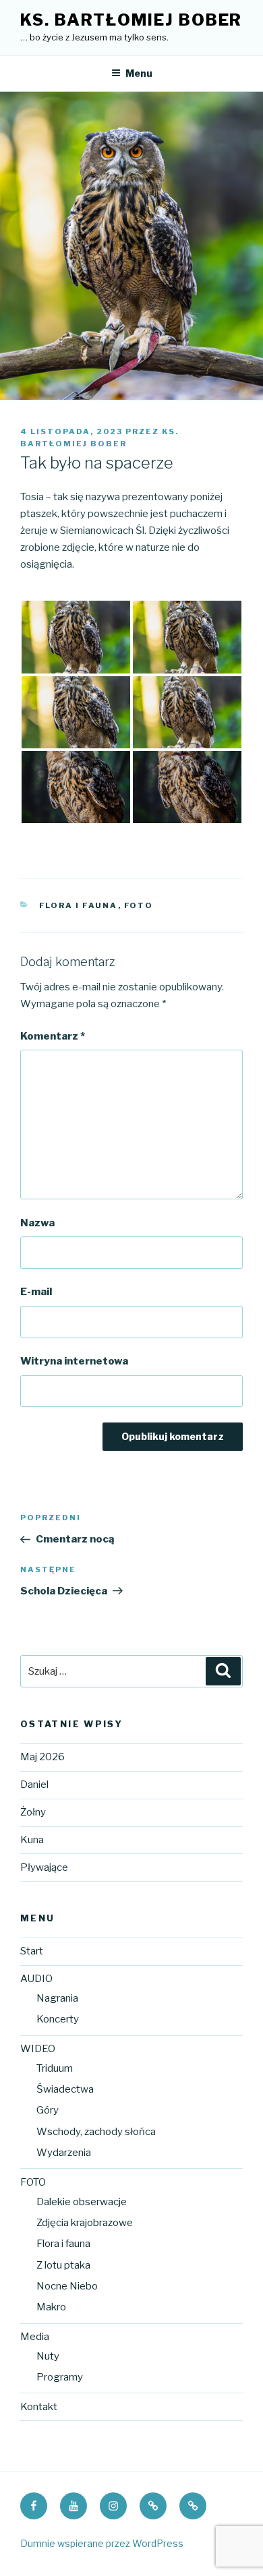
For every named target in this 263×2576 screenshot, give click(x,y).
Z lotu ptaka (63, 2265)
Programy (60, 2377)
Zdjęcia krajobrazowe (85, 2223)
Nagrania (57, 1998)
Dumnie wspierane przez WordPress (102, 2543)
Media (35, 2337)
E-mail (36, 1292)
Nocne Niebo (67, 2286)
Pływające (44, 1867)
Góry (48, 2110)
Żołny (33, 1812)
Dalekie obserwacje (82, 2202)
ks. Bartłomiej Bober (131, 20)
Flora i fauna (79, 905)
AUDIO (36, 1979)
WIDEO (38, 2049)
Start (32, 1951)
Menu (139, 73)
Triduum (55, 2068)
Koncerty (58, 2019)
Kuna (32, 1840)
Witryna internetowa (74, 1361)
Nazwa (37, 1223)
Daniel (34, 1785)
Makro (51, 2307)
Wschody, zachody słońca (96, 2132)
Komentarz (53, 1036)
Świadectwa (65, 2089)
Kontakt (39, 2407)
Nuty (48, 2356)
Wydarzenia (64, 2153)
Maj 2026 (42, 1757)
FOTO (139, 905)
